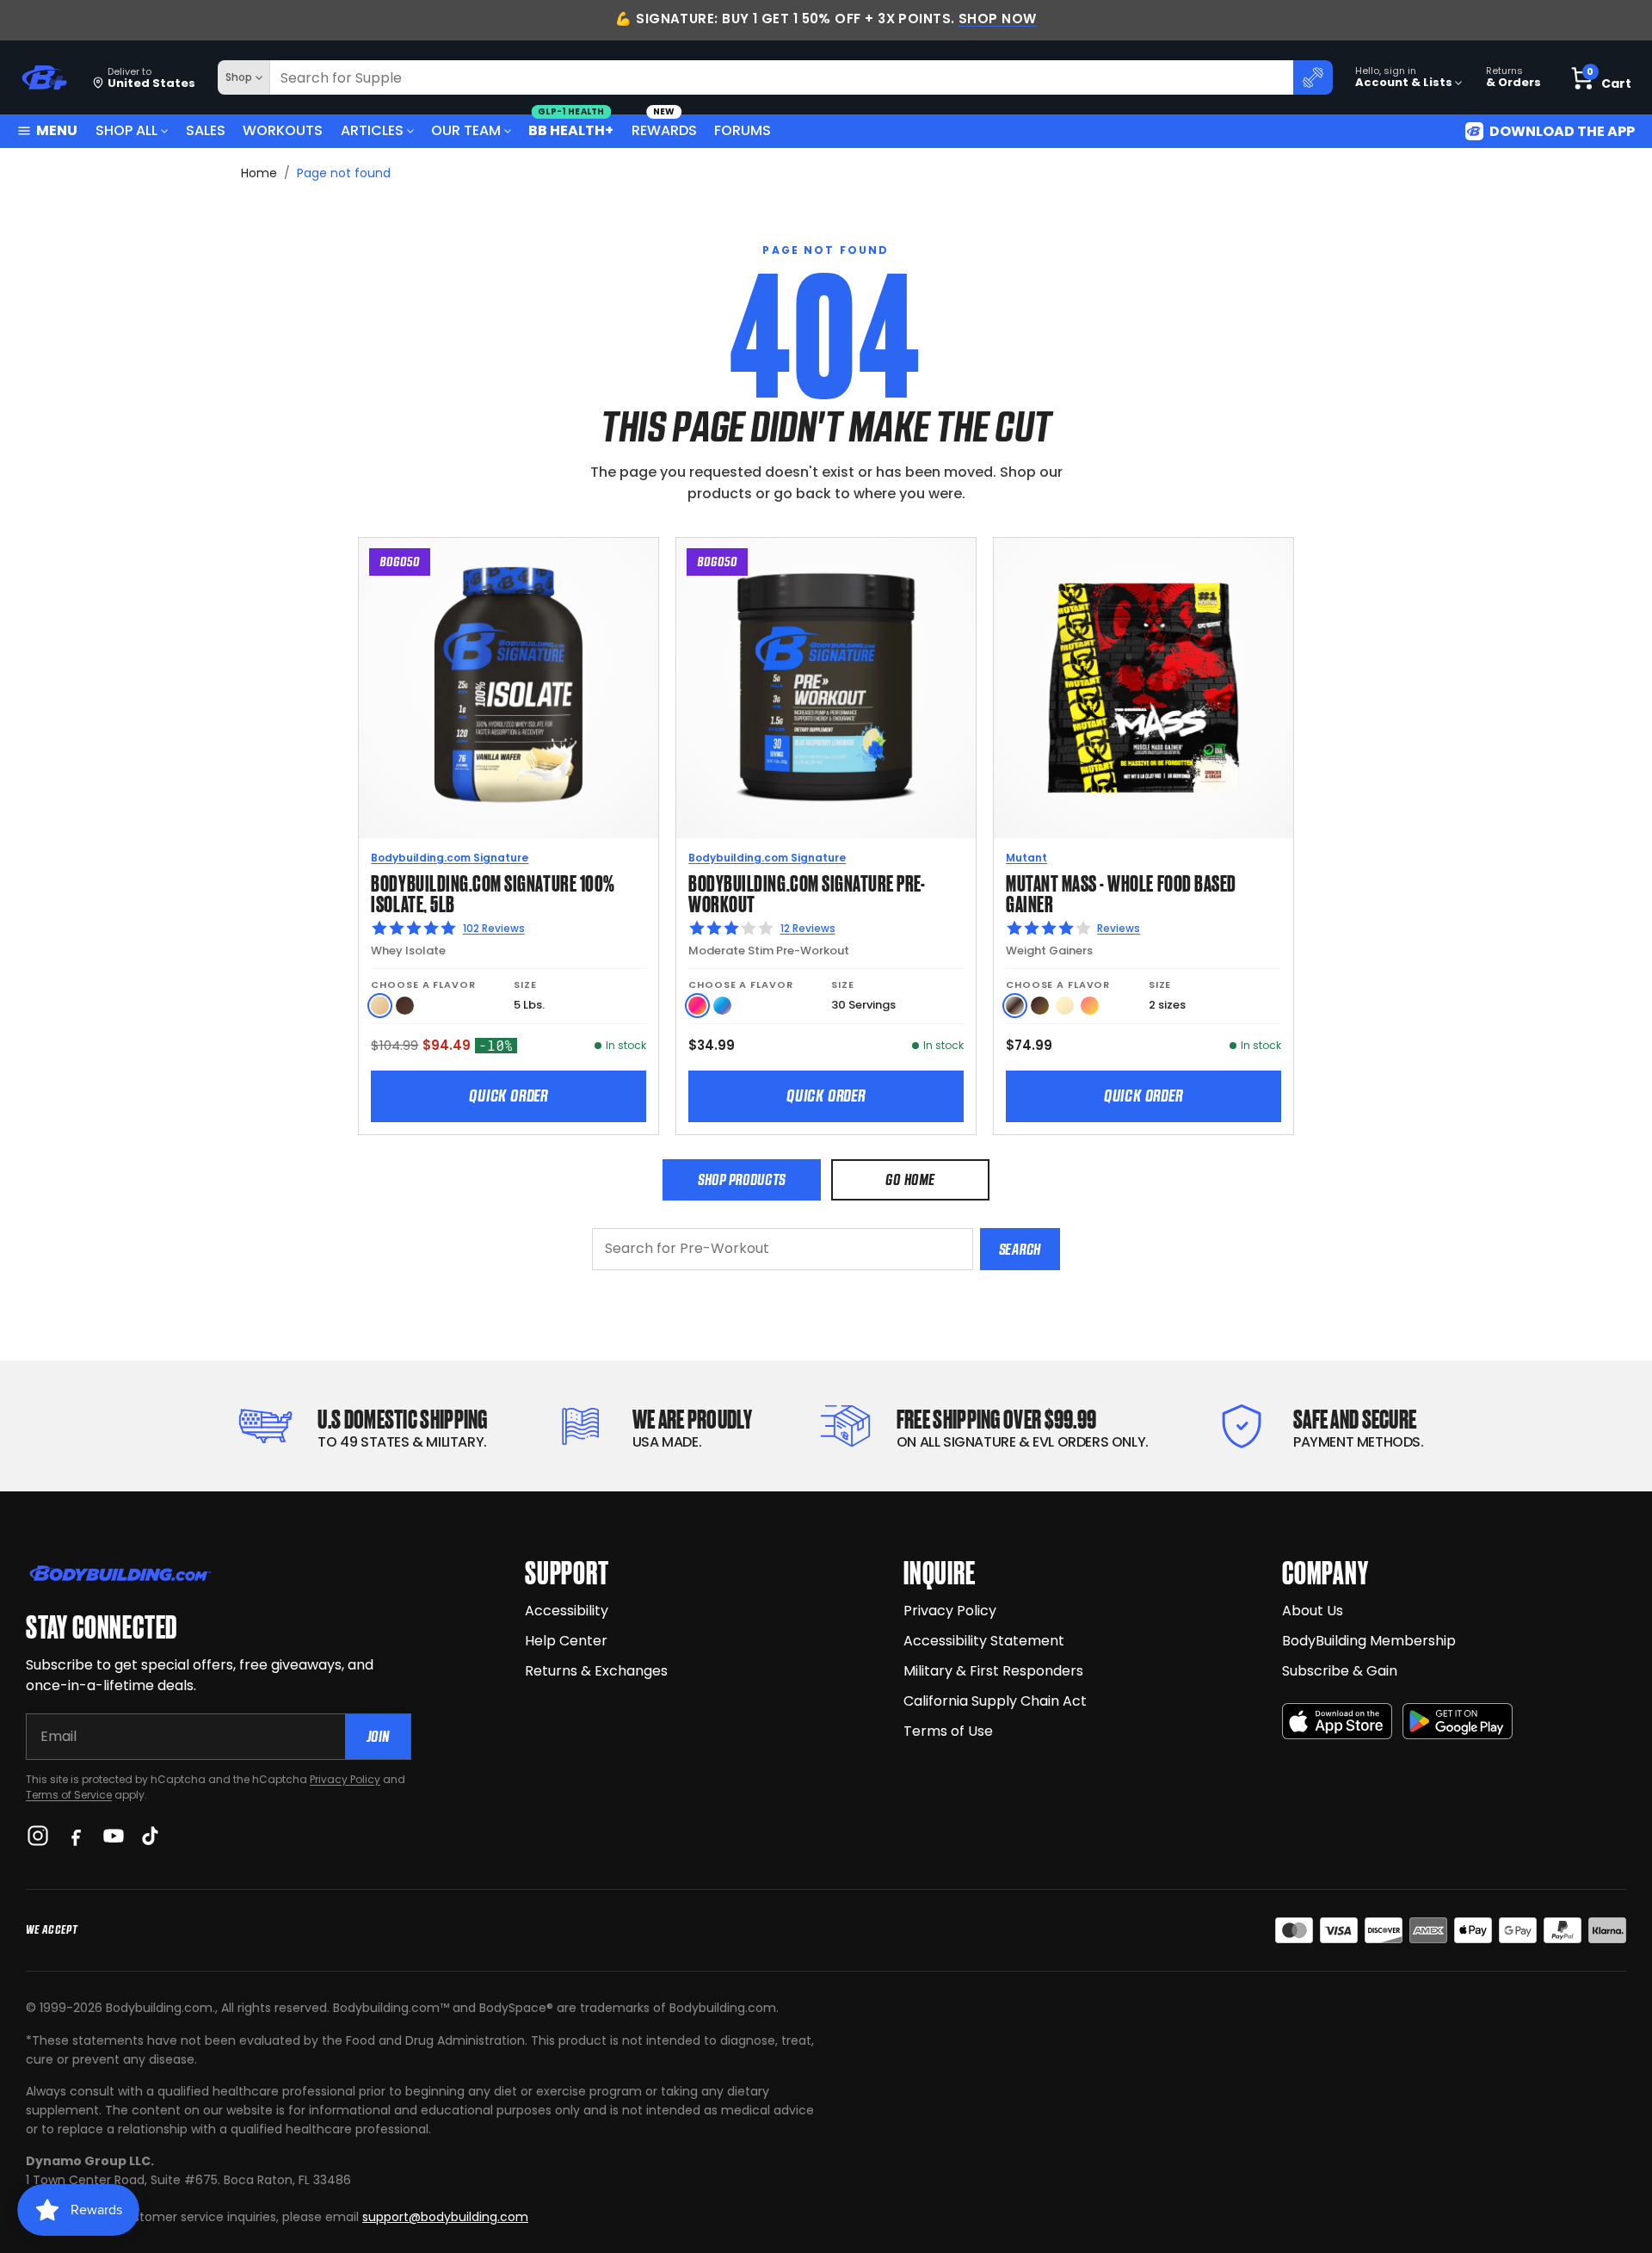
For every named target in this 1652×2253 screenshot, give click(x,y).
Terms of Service (69, 1795)
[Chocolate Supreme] (405, 1006)
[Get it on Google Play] (1458, 1722)
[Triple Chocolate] (1040, 1006)
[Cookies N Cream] (1015, 1006)
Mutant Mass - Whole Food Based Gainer (1121, 892)
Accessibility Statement (984, 1641)
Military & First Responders (993, 1671)
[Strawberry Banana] (1090, 1006)
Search (1020, 1249)
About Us (1313, 1611)
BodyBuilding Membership (1369, 1641)
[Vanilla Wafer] (380, 1006)
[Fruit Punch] (697, 1006)
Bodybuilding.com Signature (450, 858)
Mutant (1026, 858)
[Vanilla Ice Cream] (1065, 1006)
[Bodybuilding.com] (44, 78)
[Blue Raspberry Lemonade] (722, 1006)
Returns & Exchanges (596, 1671)
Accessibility (567, 1611)
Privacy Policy (345, 1779)
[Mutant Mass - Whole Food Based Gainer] (1143, 688)
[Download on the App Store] (1337, 1722)
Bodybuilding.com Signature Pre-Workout (807, 892)
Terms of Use (948, 1731)
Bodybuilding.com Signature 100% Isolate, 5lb (493, 892)
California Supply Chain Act (995, 1701)
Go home (910, 1179)
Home (259, 173)
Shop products (742, 1179)
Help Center (566, 1641)
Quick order (509, 1096)
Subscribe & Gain (1340, 1671)
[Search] (1313, 77)
